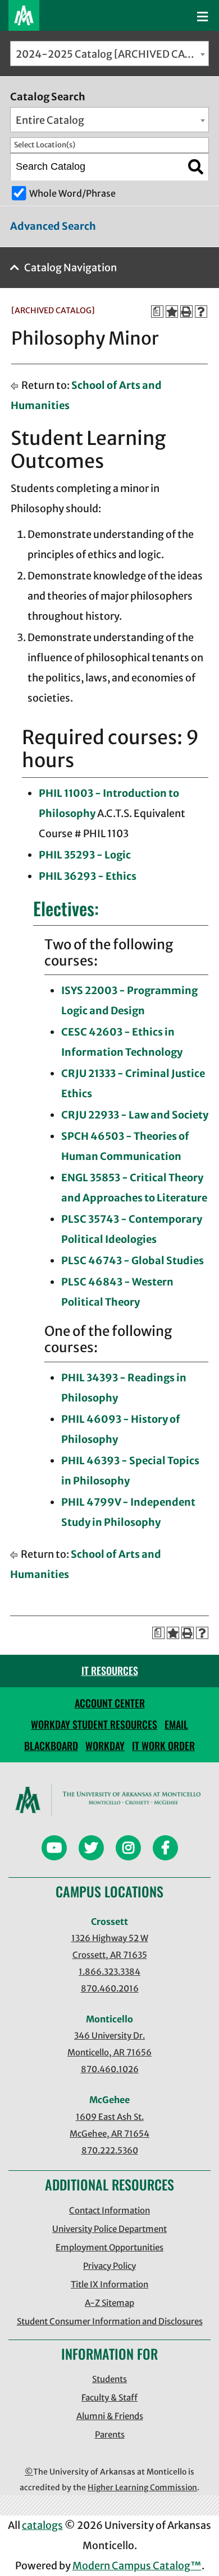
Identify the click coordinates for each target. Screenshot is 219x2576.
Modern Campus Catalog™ (137, 2566)
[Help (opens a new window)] (201, 312)
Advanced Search (53, 226)
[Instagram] (128, 1849)
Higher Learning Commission (142, 2487)
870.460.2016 (110, 1988)
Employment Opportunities (109, 2247)
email (176, 1724)
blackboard (51, 1746)
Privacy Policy (109, 2266)
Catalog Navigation (70, 268)
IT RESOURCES (110, 1670)
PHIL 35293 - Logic (85, 855)
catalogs (42, 2525)
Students (109, 2379)
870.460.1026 (110, 2069)
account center (110, 1703)
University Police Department (109, 2229)
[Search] (196, 167)
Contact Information (109, 2210)
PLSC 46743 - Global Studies (133, 1261)
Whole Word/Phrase (72, 193)
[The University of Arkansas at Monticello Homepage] (24, 15)
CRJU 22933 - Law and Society (135, 1115)
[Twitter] (91, 1849)
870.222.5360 (110, 2150)
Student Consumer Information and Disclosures (110, 2321)
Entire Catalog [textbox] (50, 120)
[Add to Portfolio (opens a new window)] (172, 312)
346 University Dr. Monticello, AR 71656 (109, 2044)
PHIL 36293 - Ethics (88, 876)
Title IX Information (109, 2284)
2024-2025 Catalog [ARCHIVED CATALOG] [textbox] (112, 54)
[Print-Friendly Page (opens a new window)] (186, 312)
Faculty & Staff (109, 2398)
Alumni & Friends (110, 2416)
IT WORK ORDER (163, 1746)
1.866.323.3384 (109, 1972)
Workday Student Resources (94, 1724)
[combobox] (109, 54)
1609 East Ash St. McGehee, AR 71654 (109, 2125)
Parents (110, 2435)
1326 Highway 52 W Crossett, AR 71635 (110, 1946)
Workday (105, 1746)
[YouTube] (54, 1849)
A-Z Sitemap (109, 2303)
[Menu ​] (202, 17)
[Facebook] (165, 1849)
